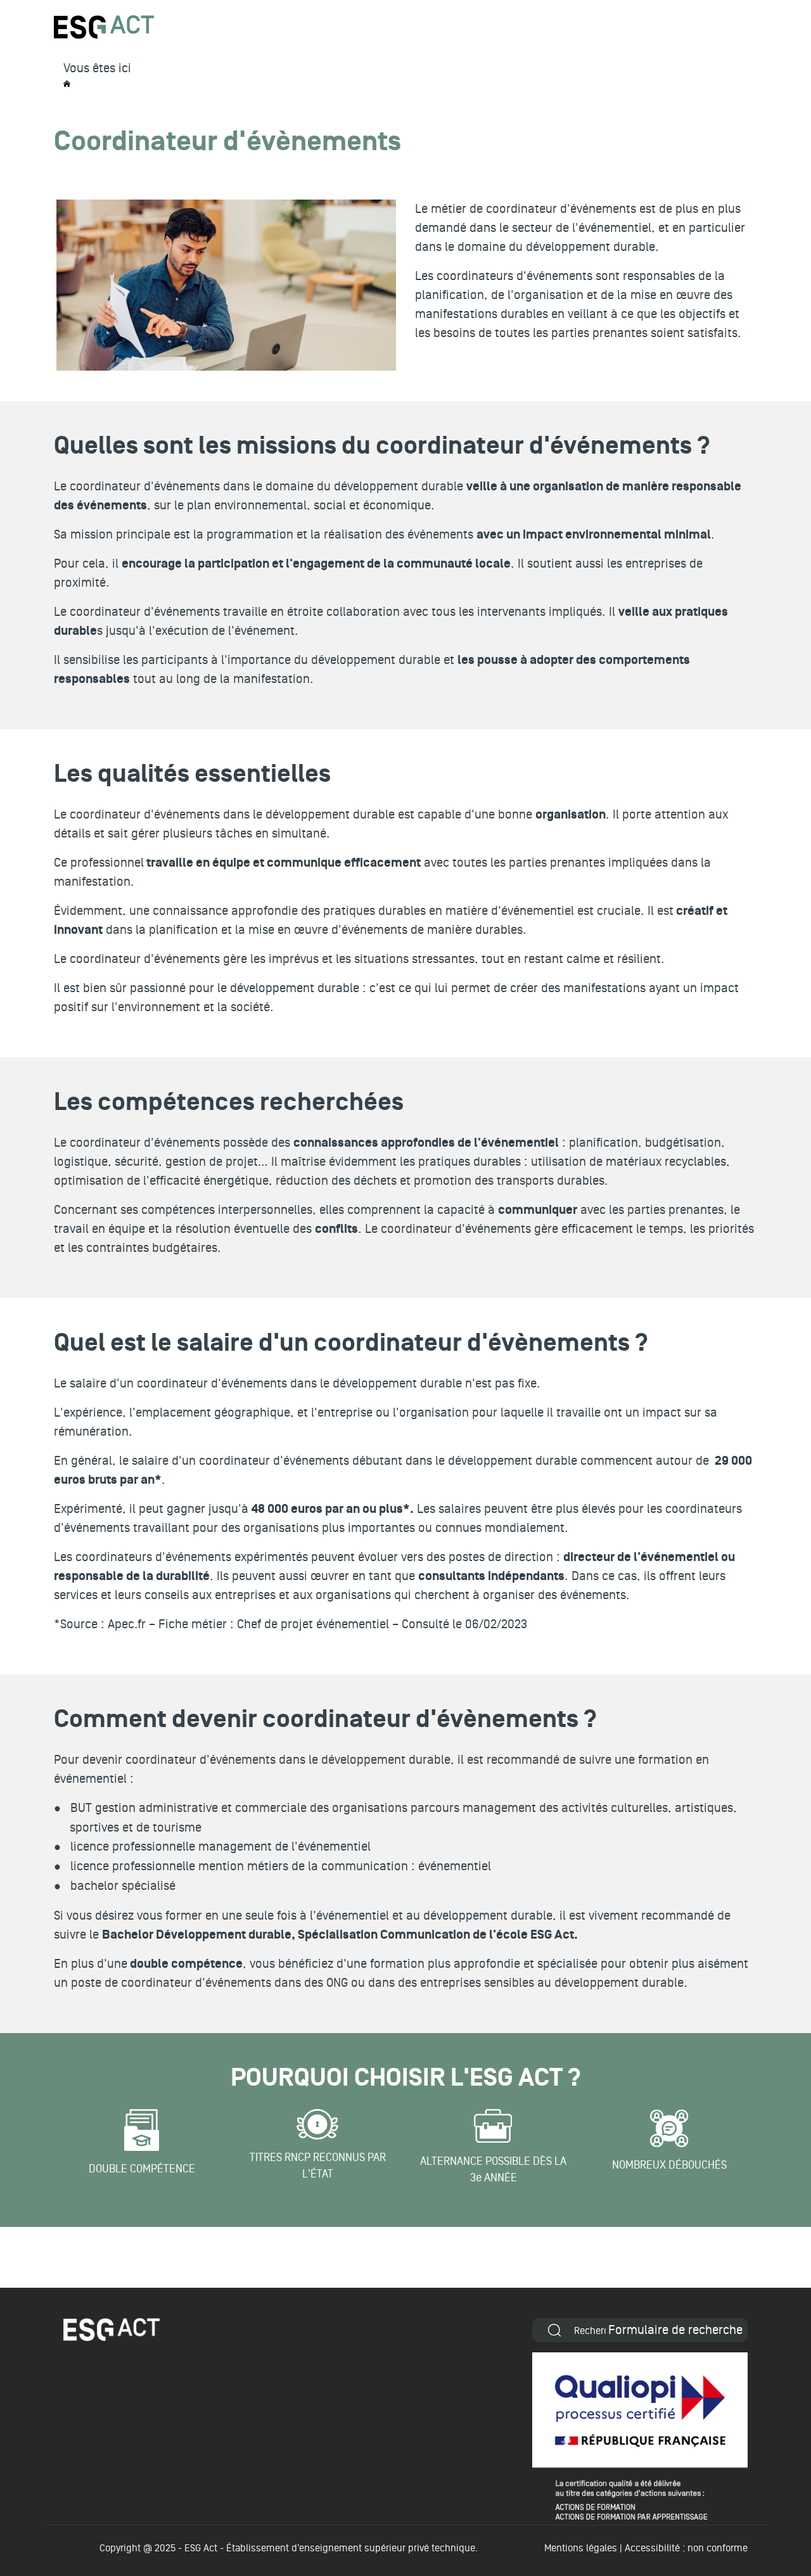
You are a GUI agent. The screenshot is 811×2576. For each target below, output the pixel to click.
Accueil (67, 84)
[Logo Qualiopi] (640, 2436)
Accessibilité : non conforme (686, 2548)
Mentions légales (581, 2548)
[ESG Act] (104, 27)
